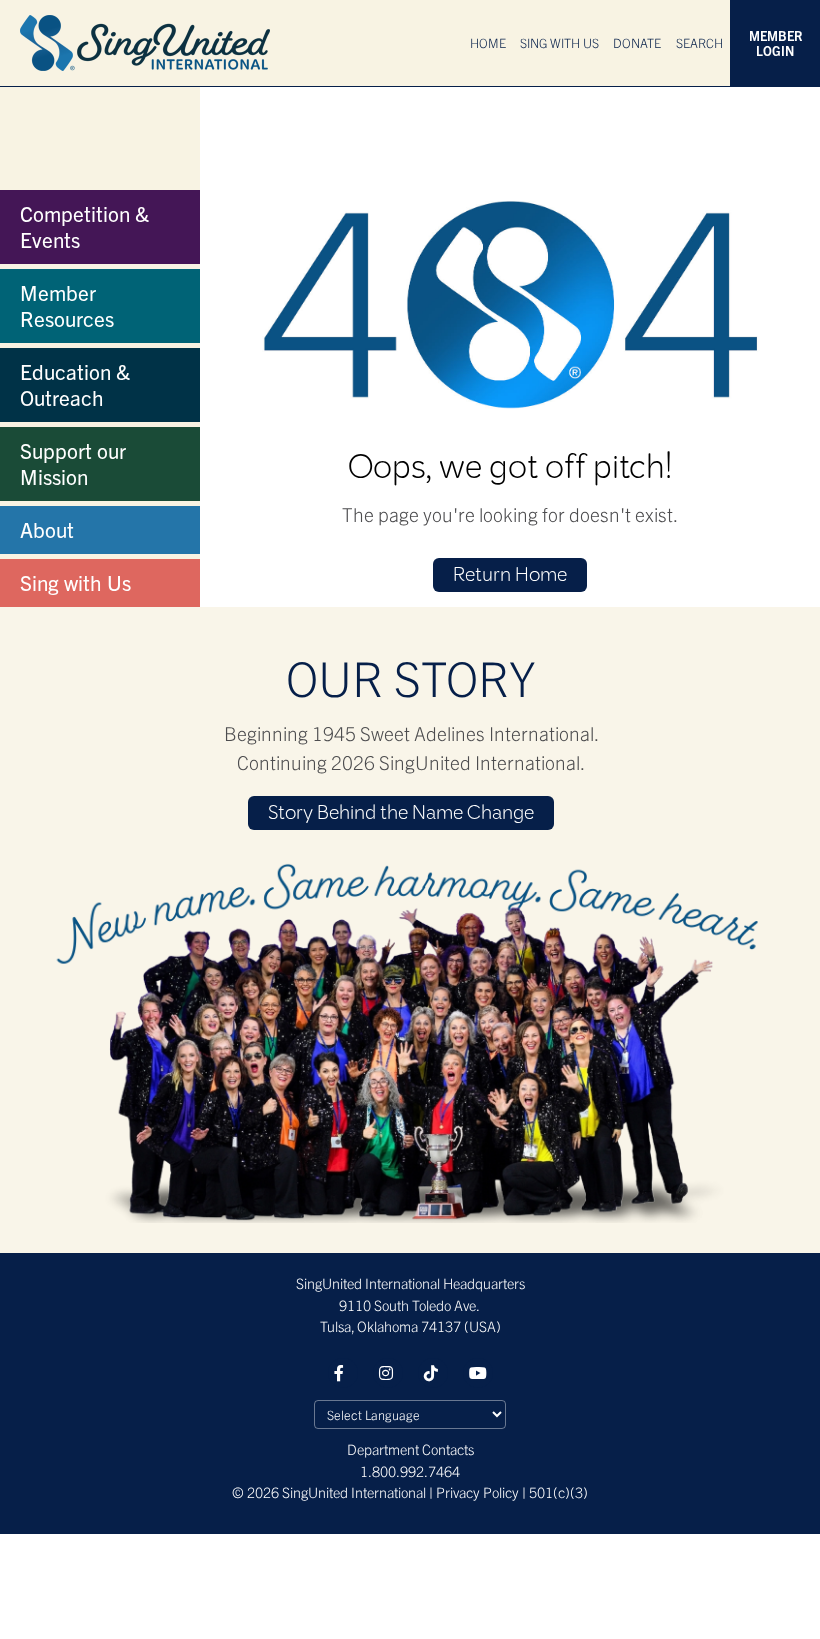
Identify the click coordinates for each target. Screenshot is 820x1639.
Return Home (510, 576)
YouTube (478, 1373)
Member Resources (67, 305)
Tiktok (433, 1373)
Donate (637, 42)
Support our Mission (73, 463)
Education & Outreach (75, 384)
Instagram (388, 1373)
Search (699, 42)
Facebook (343, 1373)
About (47, 529)
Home (488, 42)
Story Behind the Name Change (401, 814)
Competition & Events (84, 226)
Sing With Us (559, 42)
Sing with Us (75, 582)
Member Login (775, 43)
